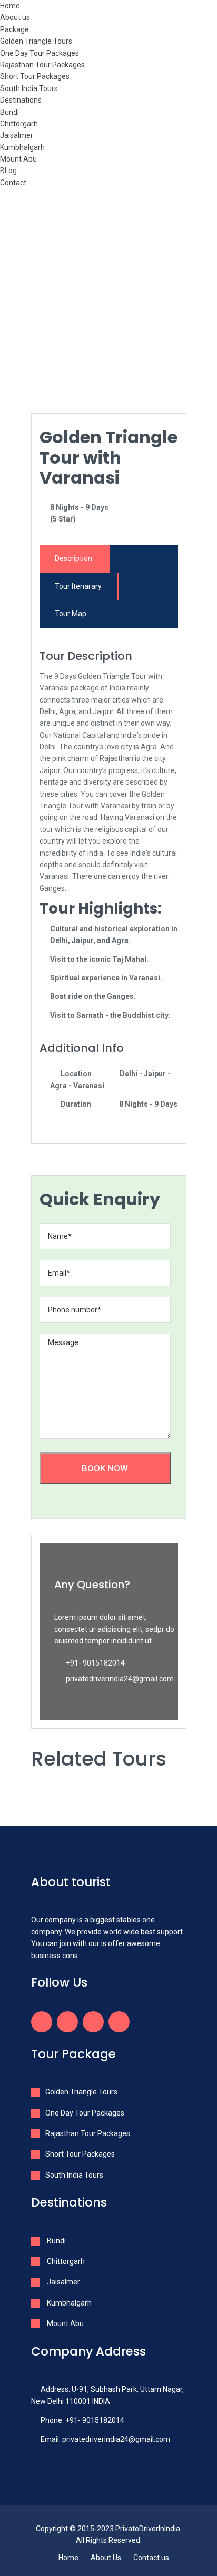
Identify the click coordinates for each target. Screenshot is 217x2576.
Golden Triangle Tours (36, 41)
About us (15, 17)
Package (14, 29)
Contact (13, 183)
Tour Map (71, 614)
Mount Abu (18, 159)
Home (10, 6)
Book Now (105, 1468)
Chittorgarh (19, 124)
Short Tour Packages (35, 76)
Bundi (9, 112)
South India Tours (29, 88)
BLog (8, 171)
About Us (106, 2558)
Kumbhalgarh (22, 147)
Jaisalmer (17, 135)
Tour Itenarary (78, 586)
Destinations (21, 100)
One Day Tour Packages (40, 53)
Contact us (151, 2558)
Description (73, 558)
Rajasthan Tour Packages (42, 65)
